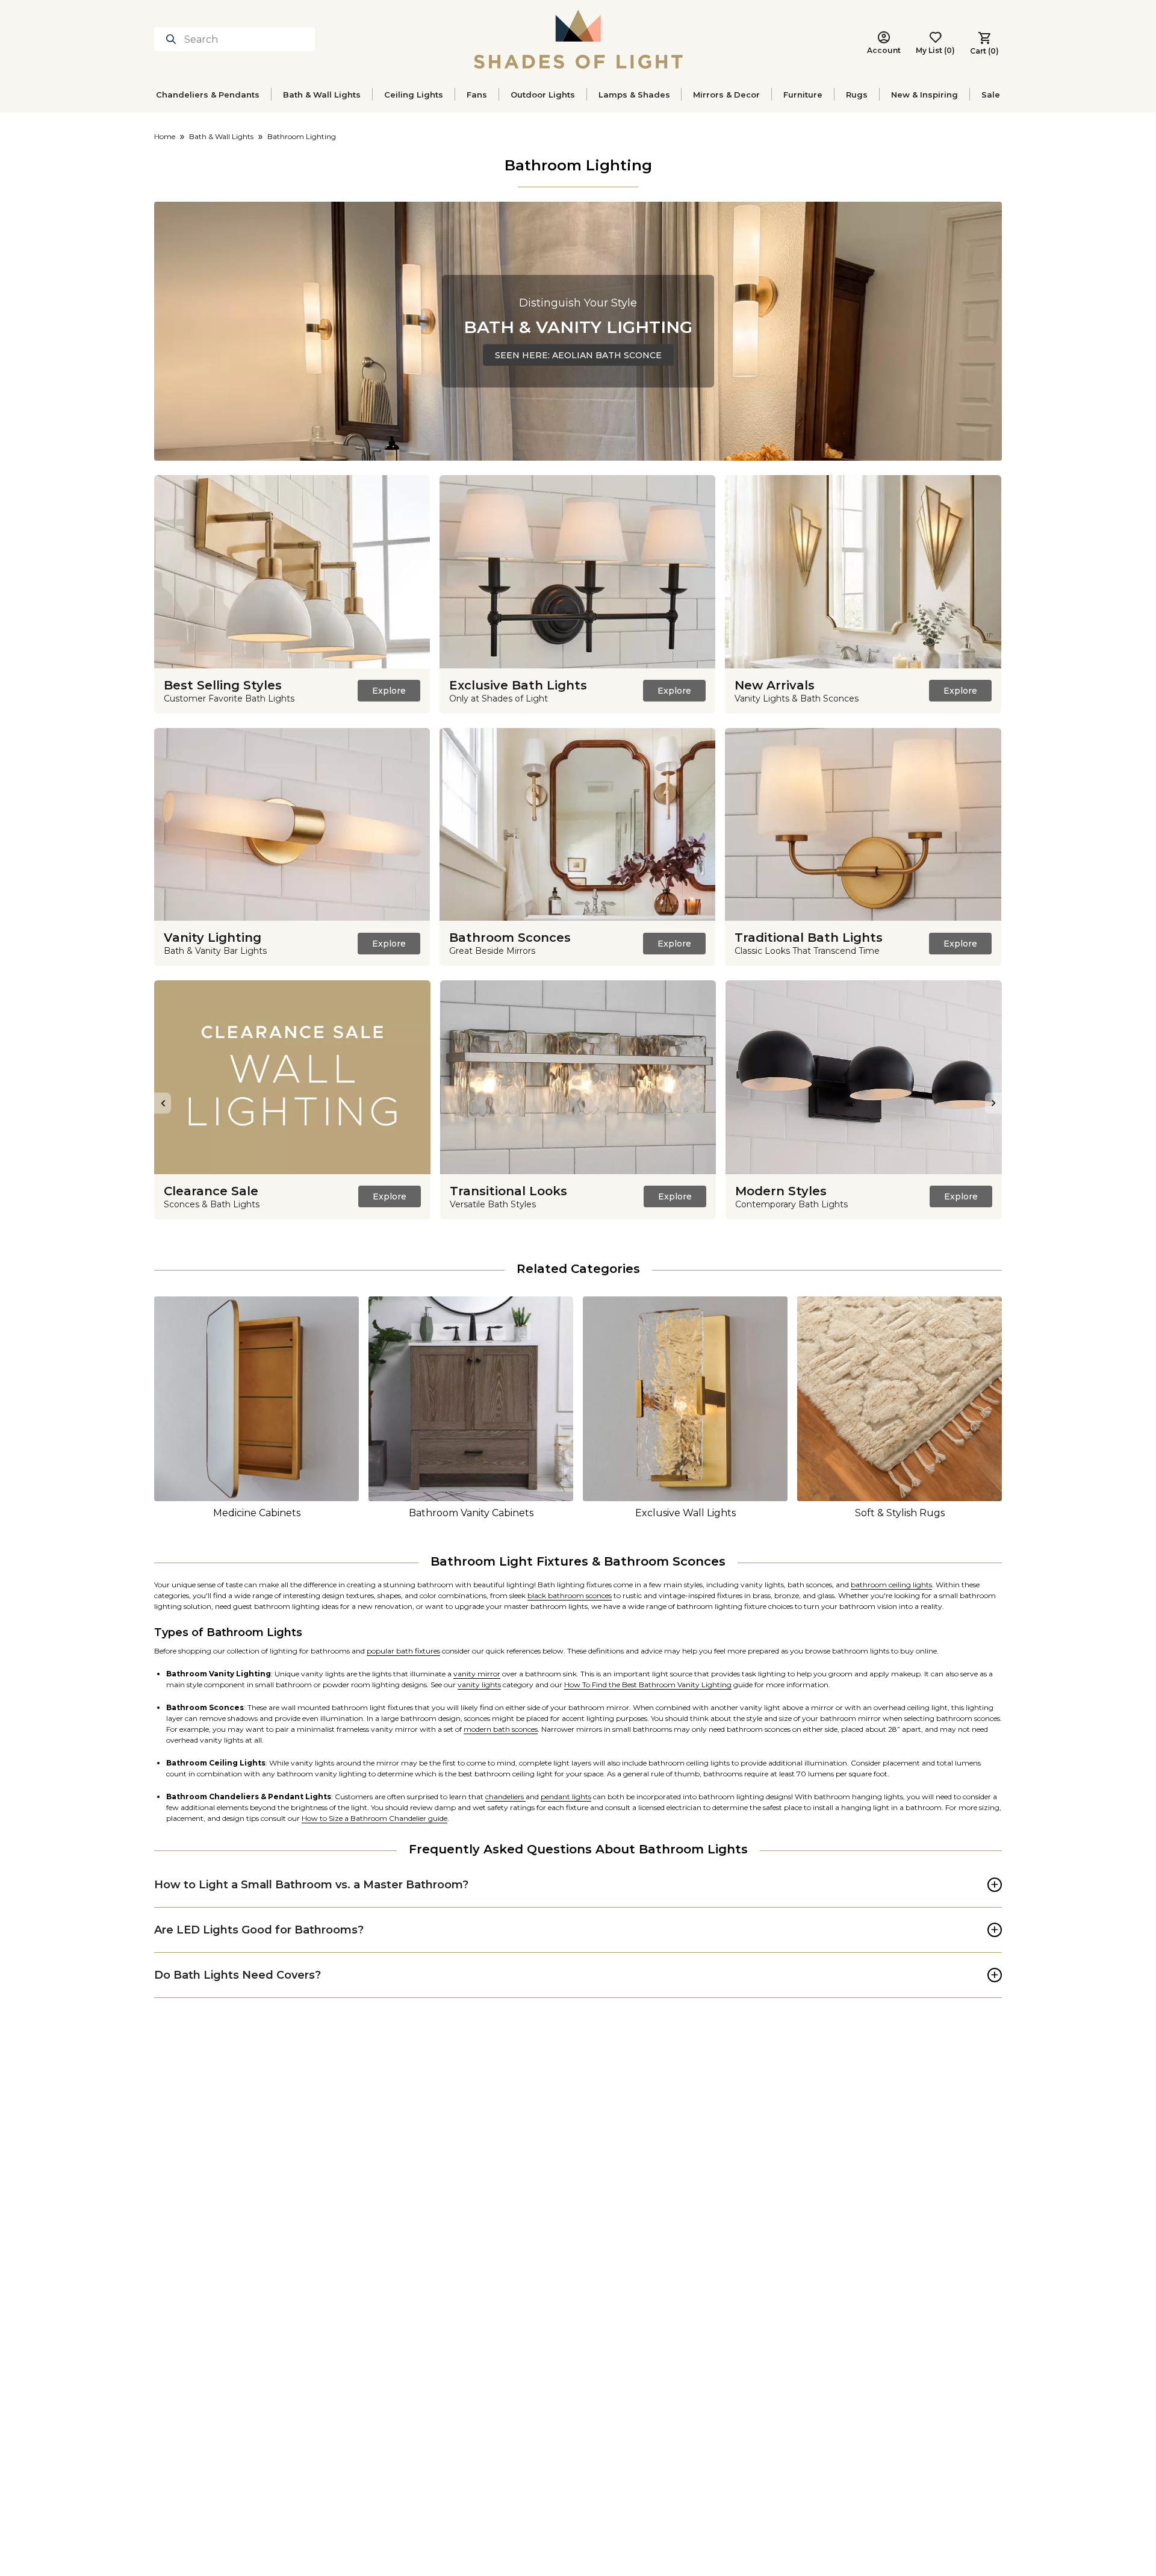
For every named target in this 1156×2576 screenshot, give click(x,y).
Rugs (857, 95)
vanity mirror (477, 1674)
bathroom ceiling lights (891, 1585)
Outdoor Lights (543, 95)
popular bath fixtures (403, 1651)
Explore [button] (389, 691)
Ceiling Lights (414, 95)
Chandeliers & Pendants (208, 95)
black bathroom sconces (570, 1595)
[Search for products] (173, 39)
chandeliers (505, 1797)
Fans (477, 95)
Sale (991, 95)
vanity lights (479, 1685)
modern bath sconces (501, 1729)
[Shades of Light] (578, 39)
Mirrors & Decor (726, 95)
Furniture (803, 95)
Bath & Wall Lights (322, 95)
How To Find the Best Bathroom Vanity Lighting (648, 1685)
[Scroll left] (163, 1103)
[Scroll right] (993, 1103)
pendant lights (566, 1797)
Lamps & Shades (634, 95)
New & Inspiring (924, 95)
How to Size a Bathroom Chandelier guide (374, 1818)
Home (165, 136)
